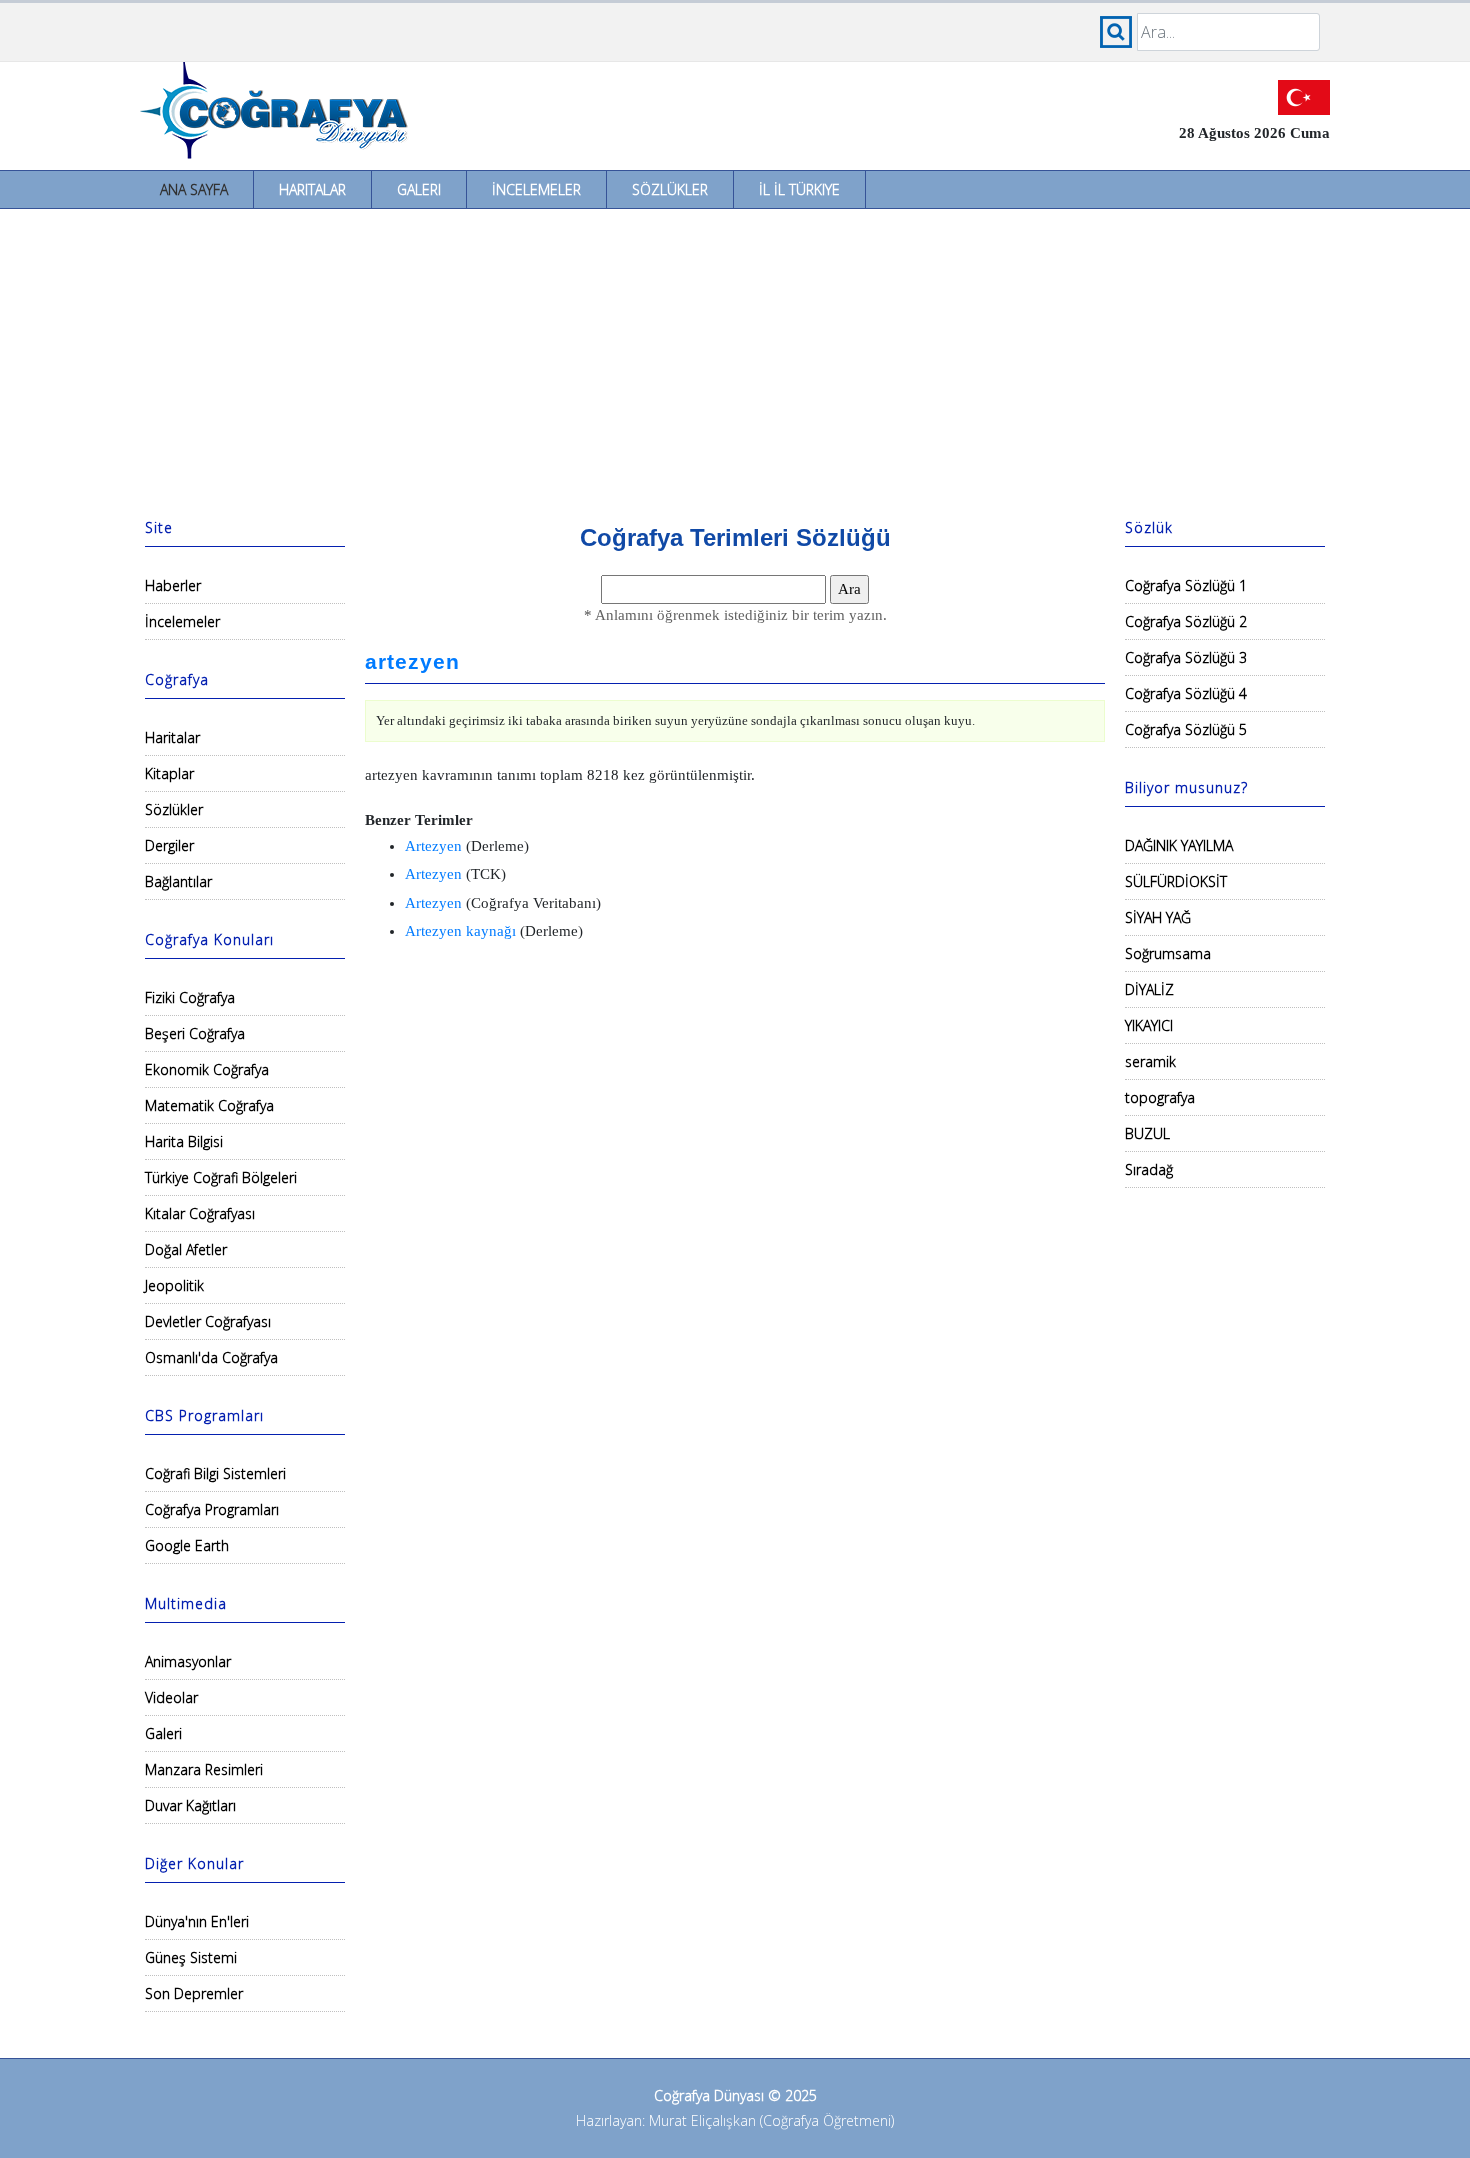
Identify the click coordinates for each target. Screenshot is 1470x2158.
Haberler (173, 585)
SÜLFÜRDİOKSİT (1176, 881)
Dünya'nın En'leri (197, 1921)
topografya (1160, 1097)
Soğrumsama (1168, 953)
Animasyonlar (188, 1661)
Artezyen (433, 846)
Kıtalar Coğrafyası (200, 1213)
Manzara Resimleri (204, 1769)
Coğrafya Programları (212, 1509)
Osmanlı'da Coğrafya (211, 1357)
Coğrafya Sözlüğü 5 (1186, 729)
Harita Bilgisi (184, 1141)
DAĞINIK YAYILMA (1179, 845)
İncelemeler (536, 189)
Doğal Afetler (186, 1249)
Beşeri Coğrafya (195, 1033)
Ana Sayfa (194, 189)
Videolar (171, 1697)
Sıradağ (1149, 1169)
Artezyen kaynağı (460, 931)
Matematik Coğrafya (209, 1105)
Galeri (419, 189)
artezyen (412, 662)
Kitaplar (169, 773)
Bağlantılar (178, 881)
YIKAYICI (1149, 1025)
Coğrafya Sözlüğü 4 (1186, 693)
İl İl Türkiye (799, 189)
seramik (1150, 1061)
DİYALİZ (1149, 989)
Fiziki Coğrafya (190, 997)
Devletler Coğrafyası (208, 1321)
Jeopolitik (174, 1285)
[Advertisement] (735, 359)
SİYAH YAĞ (1158, 917)
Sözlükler (670, 189)
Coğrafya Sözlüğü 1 (1186, 585)
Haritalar (312, 189)
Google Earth (187, 1545)
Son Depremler (194, 1993)
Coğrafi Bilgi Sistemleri (215, 1473)
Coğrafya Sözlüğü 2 (1186, 621)
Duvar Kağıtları (190, 1805)
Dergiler (169, 845)
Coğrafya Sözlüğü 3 (1186, 657)
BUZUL (1147, 1133)
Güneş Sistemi (191, 1957)
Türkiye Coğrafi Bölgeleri (221, 1177)
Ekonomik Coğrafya (207, 1069)
